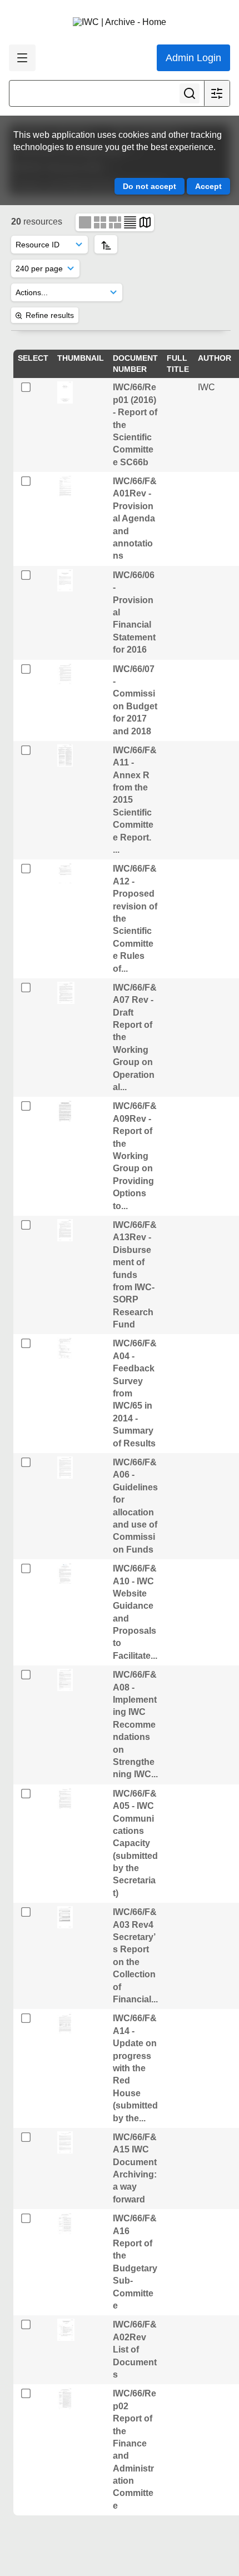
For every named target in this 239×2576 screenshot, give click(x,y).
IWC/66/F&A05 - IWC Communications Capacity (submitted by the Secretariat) (135, 1843)
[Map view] (145, 222)
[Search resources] (190, 93)
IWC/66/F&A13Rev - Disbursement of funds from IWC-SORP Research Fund (135, 1275)
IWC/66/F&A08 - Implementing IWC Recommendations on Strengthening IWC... (135, 1724)
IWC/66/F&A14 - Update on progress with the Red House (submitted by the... (135, 2068)
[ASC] (106, 244)
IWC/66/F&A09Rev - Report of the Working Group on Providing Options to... (135, 1156)
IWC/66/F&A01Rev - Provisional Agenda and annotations (135, 518)
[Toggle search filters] (217, 93)
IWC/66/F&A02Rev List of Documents (135, 2349)
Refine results (50, 315)
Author (215, 358)
